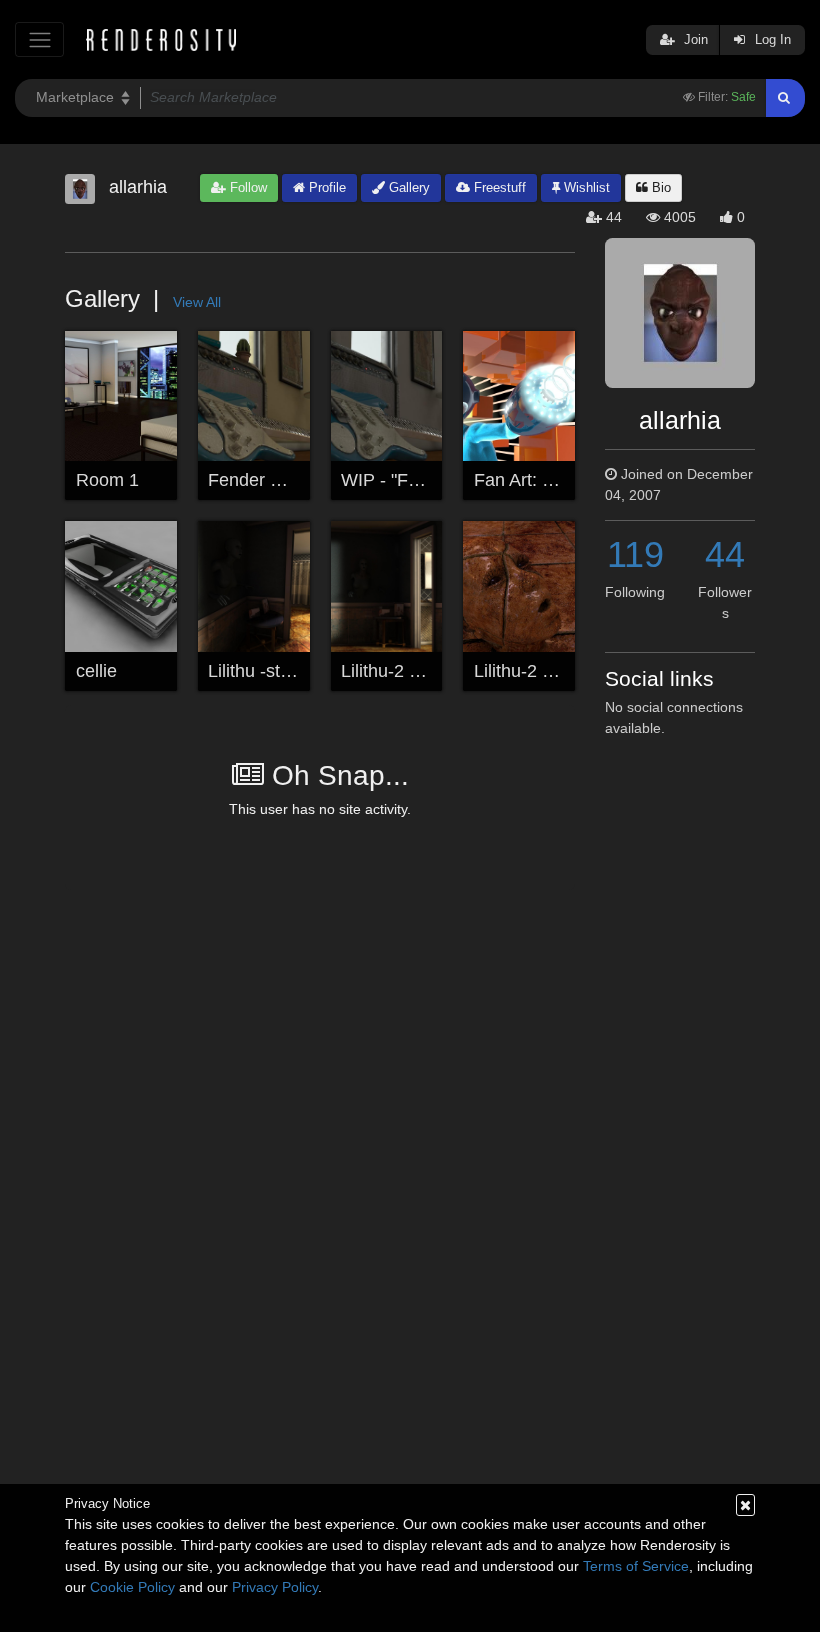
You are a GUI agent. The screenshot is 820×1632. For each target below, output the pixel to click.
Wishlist (585, 187)
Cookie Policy (132, 1587)
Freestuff (498, 187)
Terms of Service (636, 1566)
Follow (246, 187)
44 (725, 554)
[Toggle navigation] (39, 39)
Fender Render (268, 480)
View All (197, 302)
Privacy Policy (275, 1587)
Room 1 (107, 480)
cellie (96, 671)
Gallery (407, 187)
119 (635, 554)
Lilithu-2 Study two (414, 671)
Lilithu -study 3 (266, 671)
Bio (659, 187)
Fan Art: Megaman (548, 480)
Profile (325, 187)
